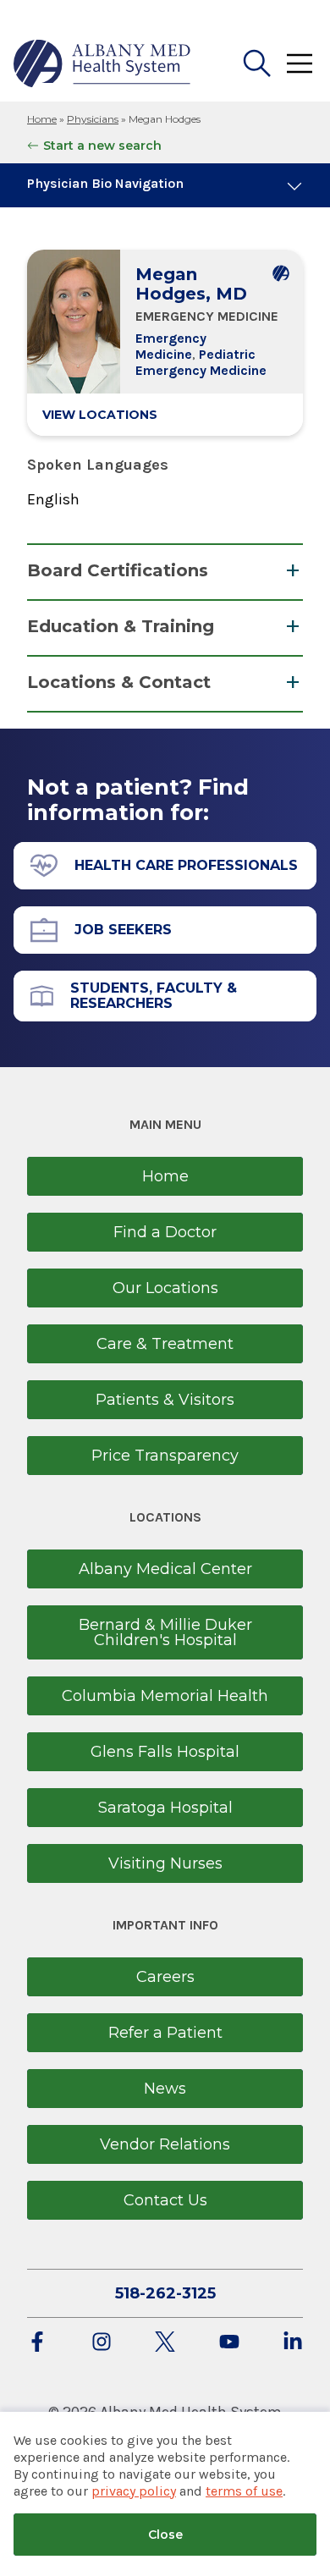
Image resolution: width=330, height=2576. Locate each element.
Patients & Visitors (165, 1400)
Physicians (93, 119)
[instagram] (102, 2343)
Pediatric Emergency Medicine (201, 362)
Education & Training (121, 626)
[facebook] (37, 2343)
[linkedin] (293, 2343)
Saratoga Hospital (165, 1808)
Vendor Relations (165, 2144)
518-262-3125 (165, 2293)
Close (165, 2535)
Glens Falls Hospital (165, 1752)
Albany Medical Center (165, 1569)
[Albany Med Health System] (102, 63)
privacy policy (134, 2491)
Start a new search (102, 146)
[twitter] (165, 2343)
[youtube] (229, 2343)
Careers (165, 1977)
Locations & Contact (119, 682)
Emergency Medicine (171, 346)
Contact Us (165, 2200)
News (165, 2089)
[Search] (257, 63)
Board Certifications (118, 570)
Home (42, 119)
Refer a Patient (165, 2033)
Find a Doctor (165, 1232)
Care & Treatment (165, 1344)
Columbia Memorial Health (165, 1696)
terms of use (244, 2491)
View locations (100, 415)
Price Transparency (165, 1456)
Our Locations (165, 1288)
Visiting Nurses (165, 1863)
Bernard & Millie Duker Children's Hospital (165, 1632)
